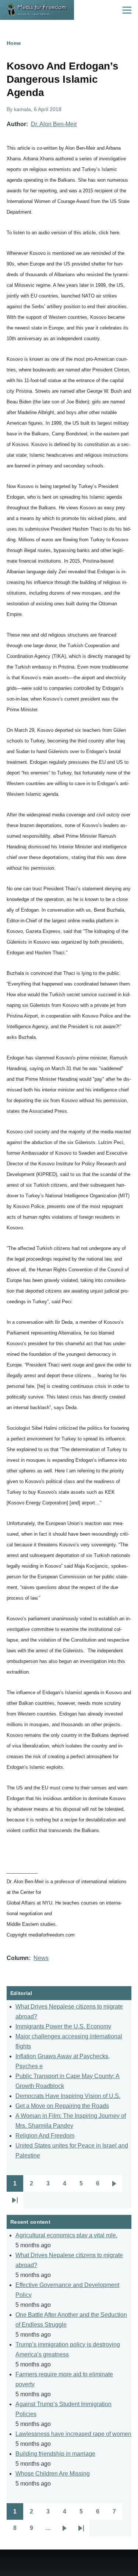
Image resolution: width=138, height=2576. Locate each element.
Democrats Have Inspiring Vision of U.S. (68, 2096)
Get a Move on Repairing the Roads (62, 2106)
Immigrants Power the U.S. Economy (63, 2026)
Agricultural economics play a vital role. (66, 2235)
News (41, 1958)
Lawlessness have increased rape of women (73, 2434)
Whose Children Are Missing (53, 2474)
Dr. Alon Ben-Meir (54, 124)
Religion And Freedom (45, 2136)
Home (14, 43)
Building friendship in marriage (55, 2454)
